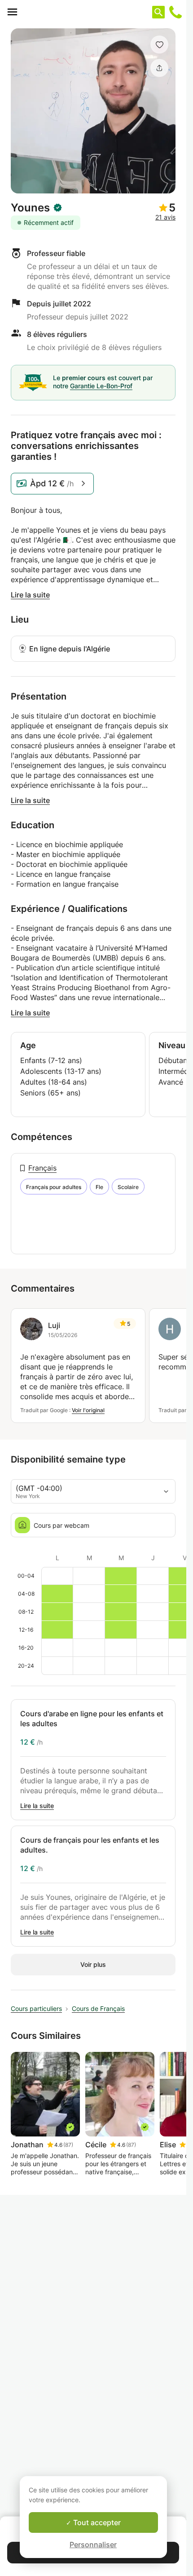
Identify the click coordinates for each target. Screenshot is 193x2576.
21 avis (165, 217)
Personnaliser (93, 2545)
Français (42, 1168)
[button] (159, 45)
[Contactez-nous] (175, 12)
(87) (68, 2145)
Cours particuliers (36, 2008)
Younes (30, 208)
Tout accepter (96, 2522)
